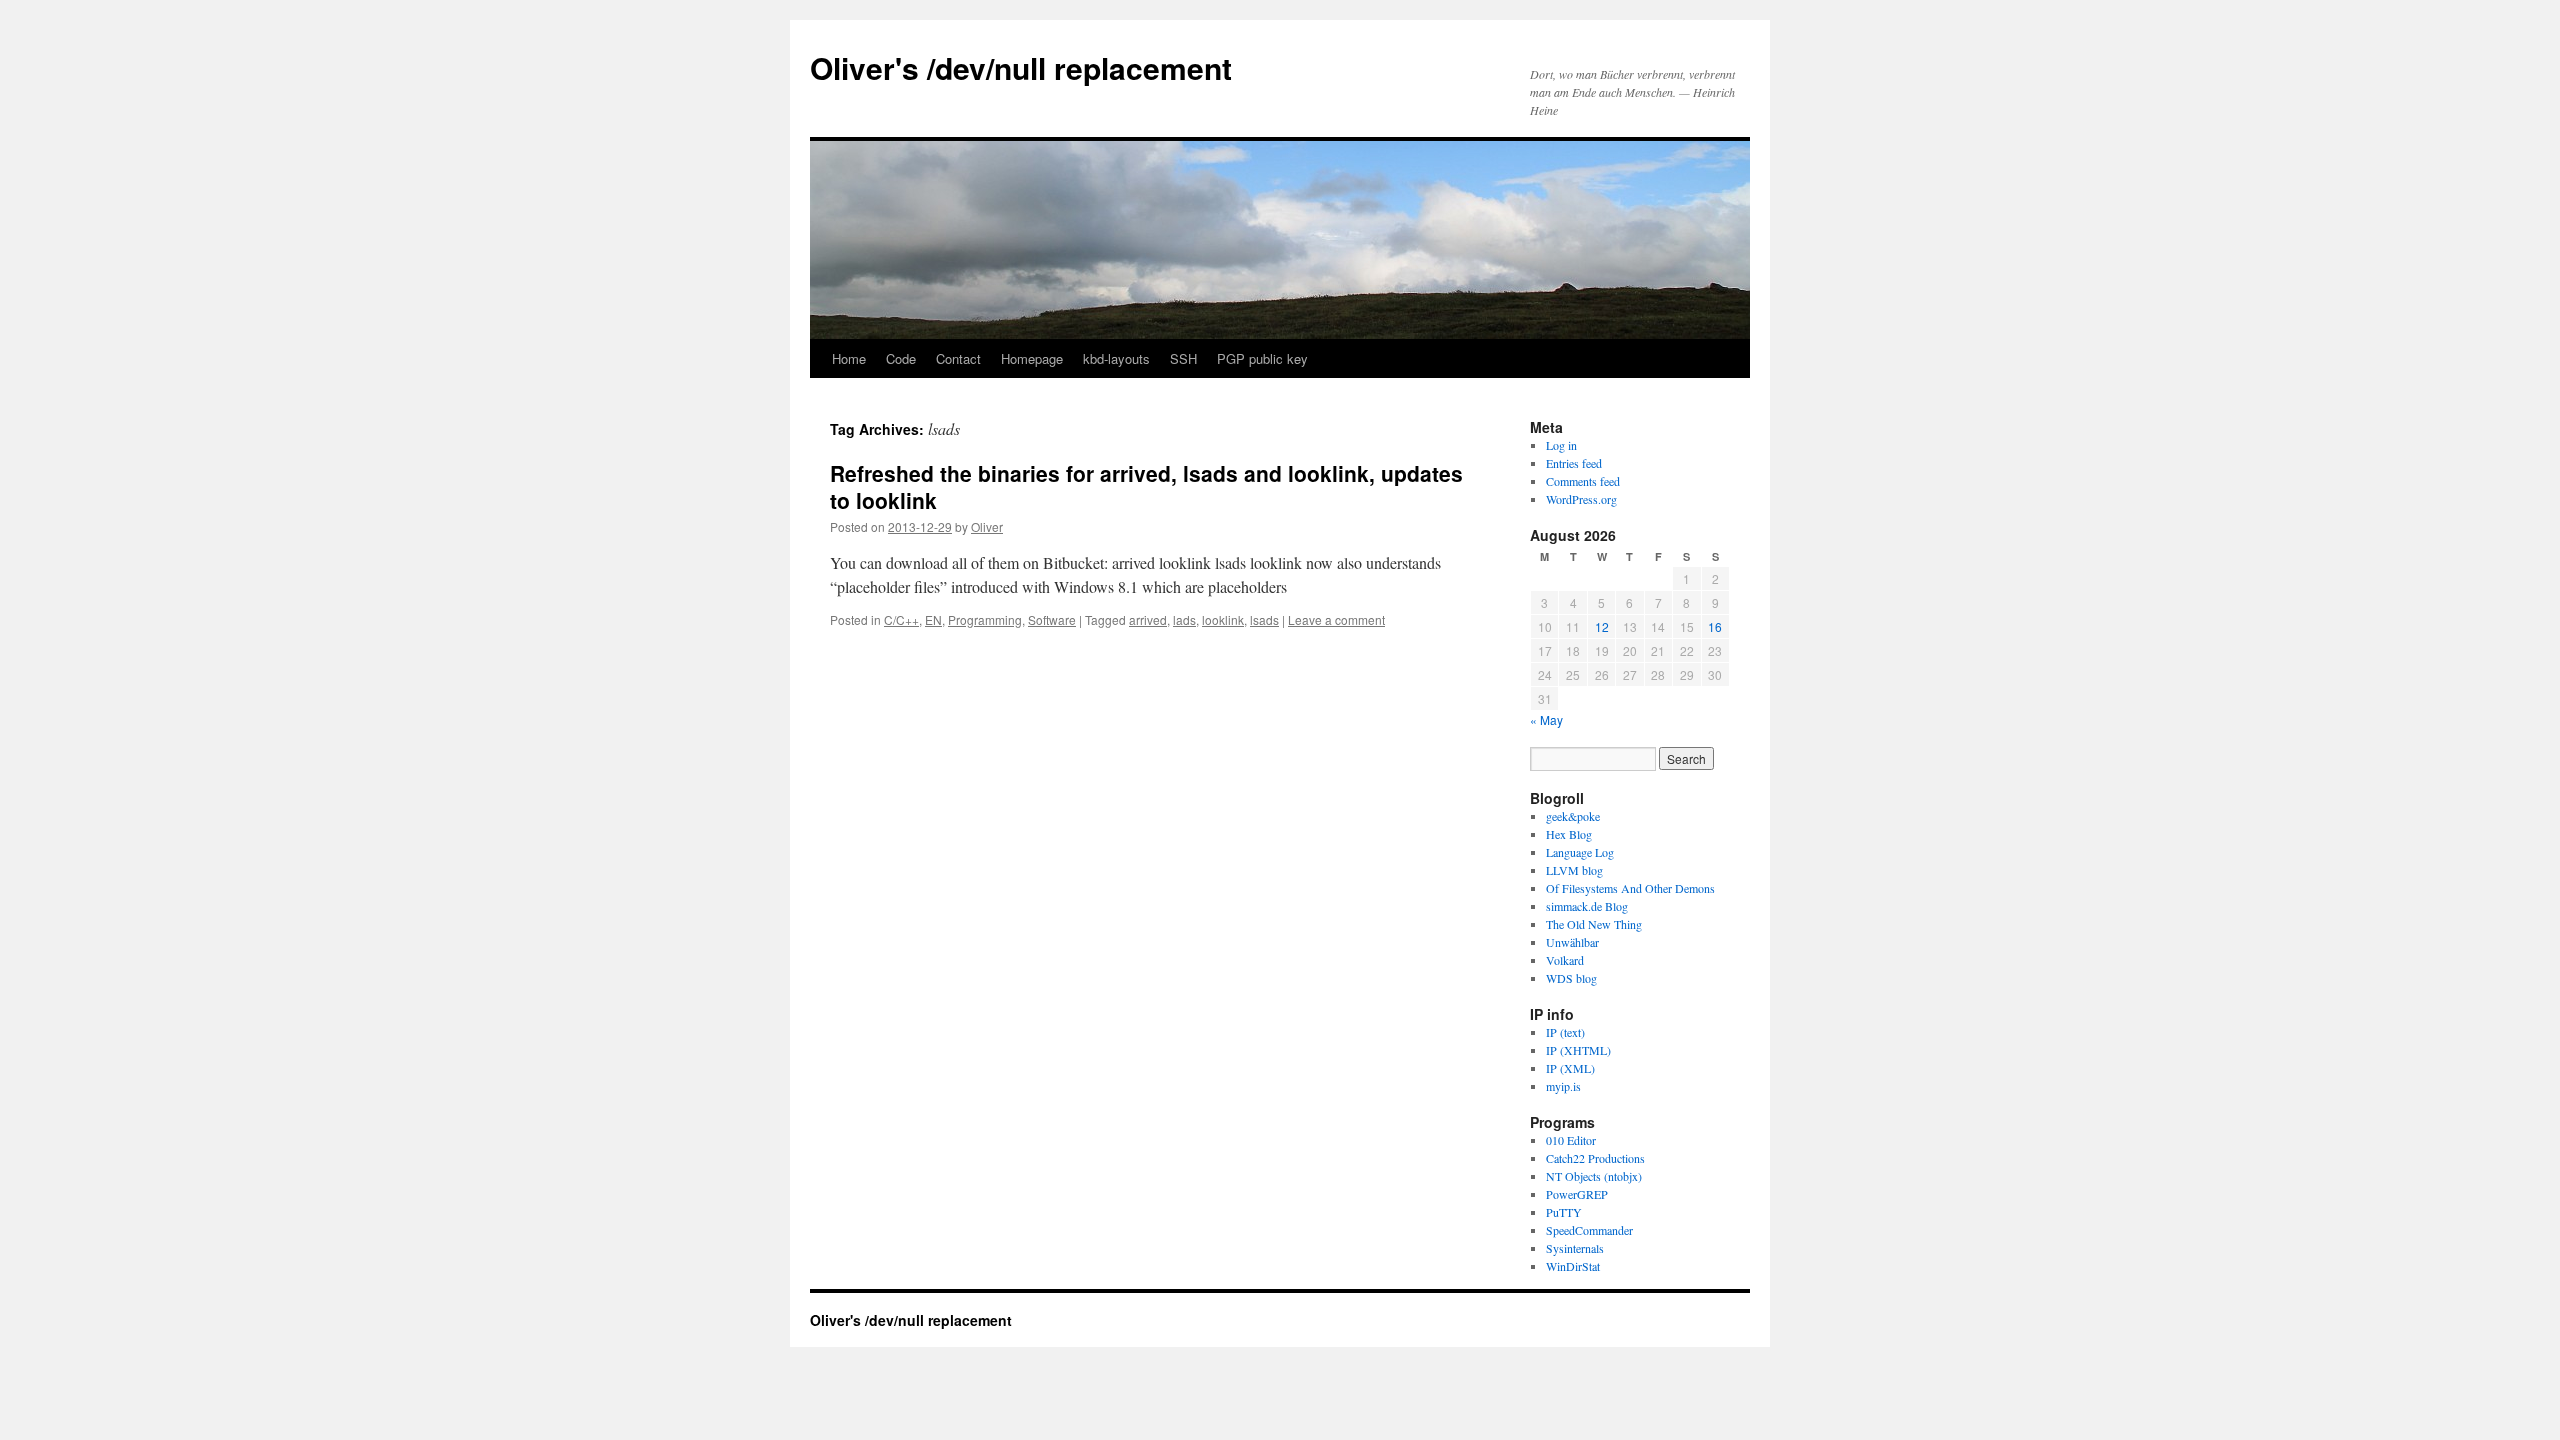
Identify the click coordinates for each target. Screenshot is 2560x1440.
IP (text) (1565, 1032)
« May (1546, 719)
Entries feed (1574, 463)
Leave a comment (1336, 619)
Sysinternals (1575, 1248)
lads (1184, 619)
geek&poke (1573, 816)
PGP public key (1262, 358)
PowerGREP (1577, 1194)
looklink (1223, 619)
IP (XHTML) (1578, 1050)
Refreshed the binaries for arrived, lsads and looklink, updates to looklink (1146, 486)
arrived (1148, 619)
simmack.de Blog (1587, 906)
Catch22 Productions (1595, 1158)
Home (849, 358)
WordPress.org (1581, 499)
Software (1052, 619)
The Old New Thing (1594, 924)
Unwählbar (1572, 942)
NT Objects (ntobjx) (1594, 1176)
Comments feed (1583, 481)
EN (933, 619)
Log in (1561, 445)
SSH (1183, 358)
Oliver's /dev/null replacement (1021, 67)
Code (901, 358)
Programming (985, 619)
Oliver (987, 526)
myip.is (1563, 1086)
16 (1715, 626)
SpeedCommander (1589, 1230)
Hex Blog (1569, 834)
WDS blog (1571, 978)
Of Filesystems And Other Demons (1630, 888)
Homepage (1032, 358)
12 (1602, 626)
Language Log (1580, 852)
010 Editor (1571, 1140)
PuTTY (1564, 1212)
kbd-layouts (1116, 358)
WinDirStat (1573, 1266)
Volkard (1565, 960)
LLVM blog (1574, 870)
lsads (1264, 619)
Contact (958, 358)
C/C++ (901, 619)
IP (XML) (1570, 1068)
